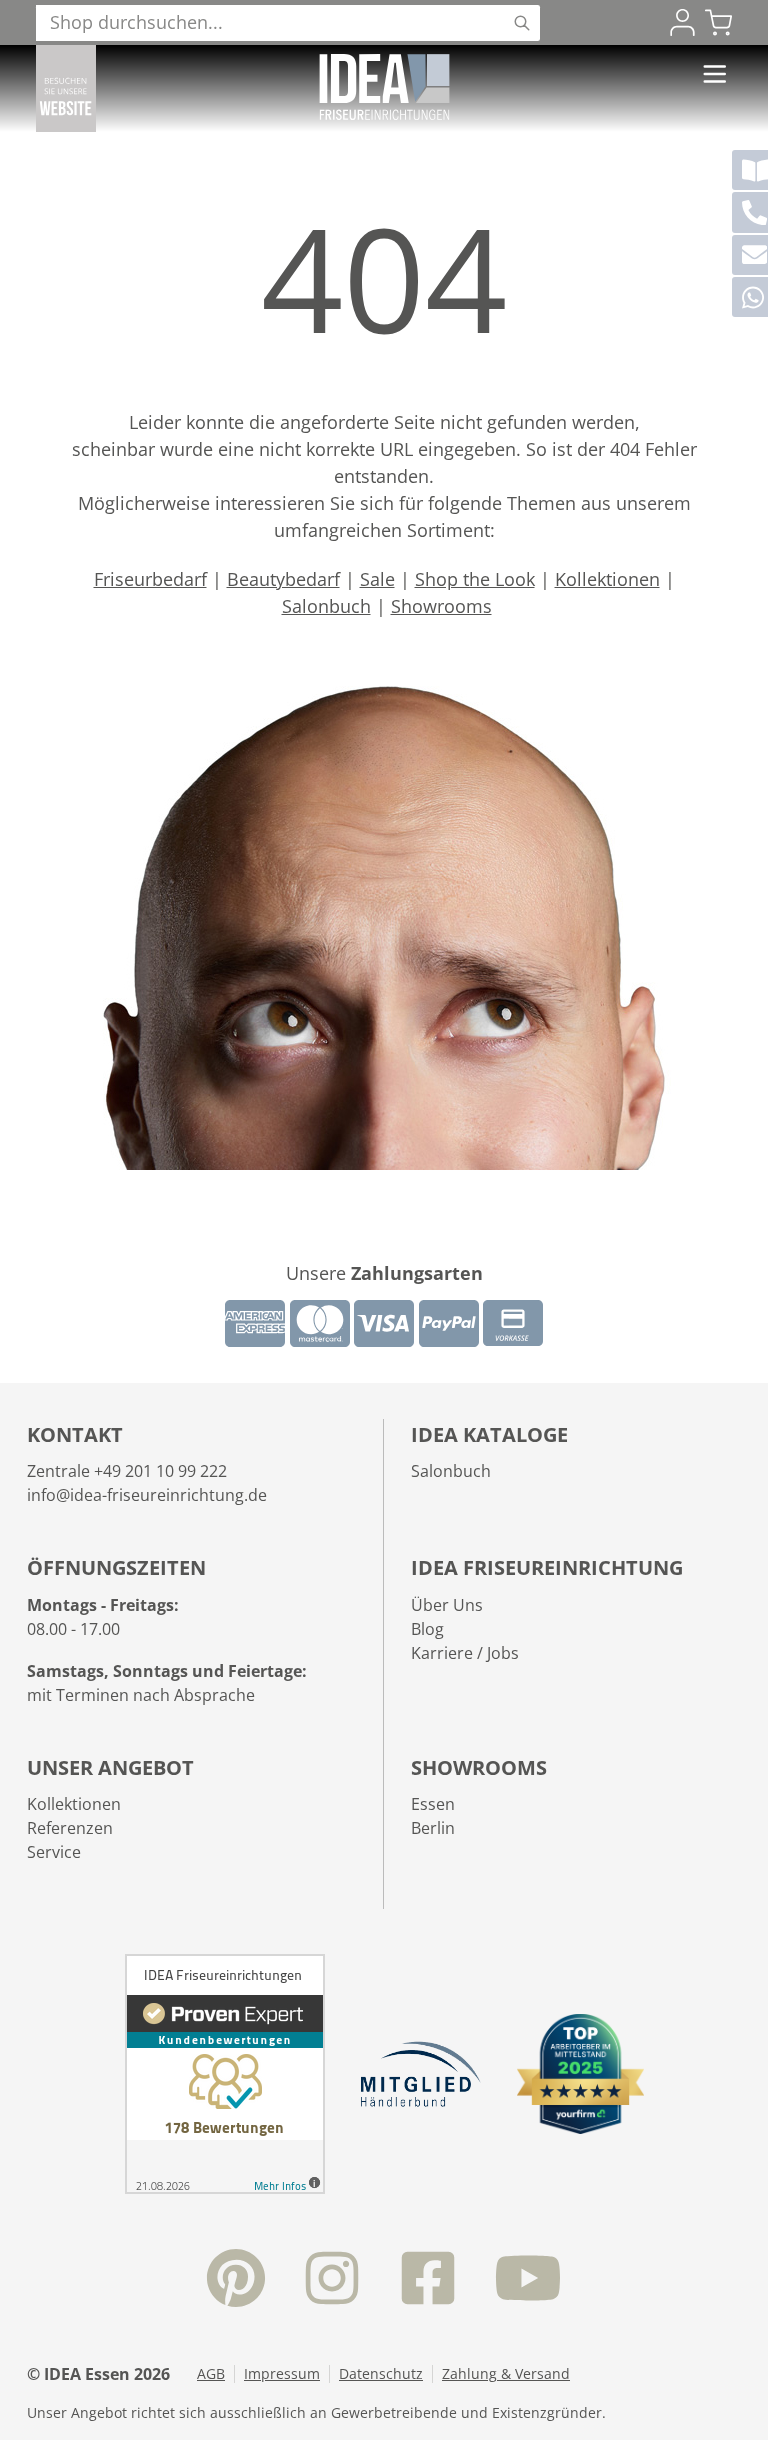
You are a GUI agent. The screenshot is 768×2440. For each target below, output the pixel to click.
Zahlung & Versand (506, 2374)
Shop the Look (475, 579)
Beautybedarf (283, 579)
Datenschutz (381, 2374)
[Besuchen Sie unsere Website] (66, 88)
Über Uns (447, 1605)
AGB (211, 2374)
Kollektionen (607, 579)
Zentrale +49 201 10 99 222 (127, 1471)
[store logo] (384, 87)
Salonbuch (326, 606)
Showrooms (441, 606)
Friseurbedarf (150, 579)
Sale (377, 579)
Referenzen (70, 1828)
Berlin (433, 1828)
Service (54, 1852)
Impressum (282, 2374)
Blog (427, 1629)
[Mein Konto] (682, 22)
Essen (433, 1804)
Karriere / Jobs (465, 1653)
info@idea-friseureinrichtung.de (147, 1495)
